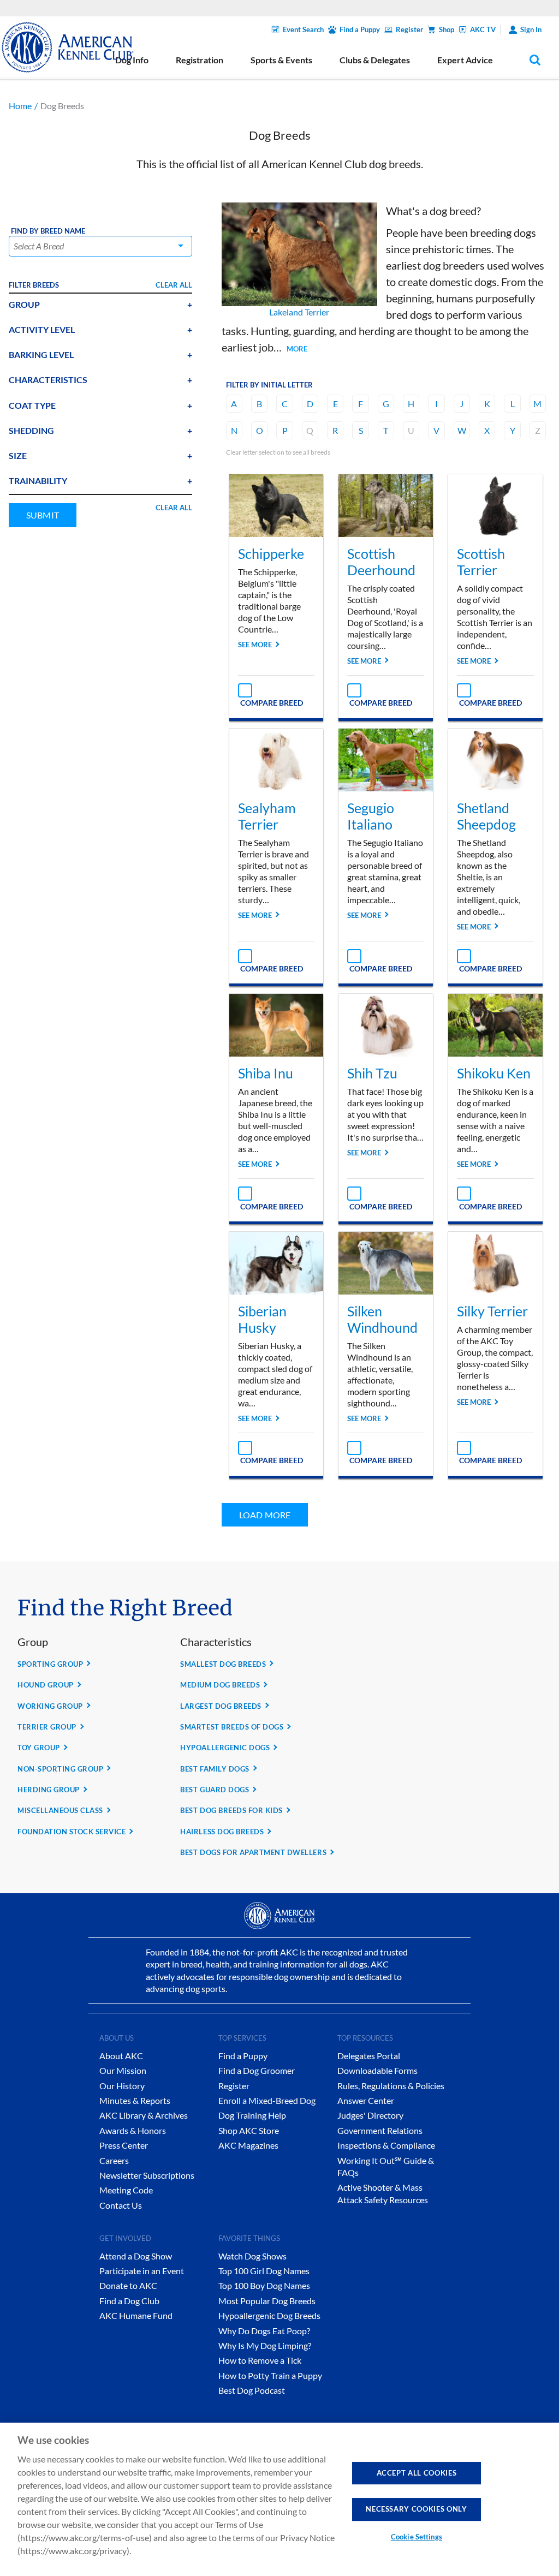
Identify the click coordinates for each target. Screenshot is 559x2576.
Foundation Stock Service (72, 1832)
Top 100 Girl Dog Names (264, 2271)
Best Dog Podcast (252, 2390)
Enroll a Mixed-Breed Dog (267, 2100)
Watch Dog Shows (252, 2256)
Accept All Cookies (417, 2473)
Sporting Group (50, 1664)
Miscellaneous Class (60, 1810)
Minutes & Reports (135, 2100)
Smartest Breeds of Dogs (232, 1727)
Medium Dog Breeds (220, 1685)
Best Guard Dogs (215, 1790)
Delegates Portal (369, 2056)
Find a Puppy (360, 29)
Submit (43, 515)
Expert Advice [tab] (465, 60)
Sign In (531, 29)
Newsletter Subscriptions (147, 2175)
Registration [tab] (200, 60)
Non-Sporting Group (60, 1769)
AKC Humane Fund (136, 2315)
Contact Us (121, 2205)
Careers (114, 2160)
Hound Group (46, 1685)
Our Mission (123, 2070)
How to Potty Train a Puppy (270, 2375)
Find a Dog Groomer (257, 2070)
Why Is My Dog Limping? (265, 2345)
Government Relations (380, 2130)
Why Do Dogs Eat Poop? (264, 2331)
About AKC (121, 2056)
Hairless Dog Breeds (222, 1832)
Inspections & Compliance (386, 2145)
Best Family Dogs (215, 1769)
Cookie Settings (417, 2537)
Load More (265, 1515)
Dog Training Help (252, 2115)
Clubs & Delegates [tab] (375, 60)
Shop (447, 29)
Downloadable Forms (377, 2070)
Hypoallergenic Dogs (225, 1748)
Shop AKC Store (249, 2130)
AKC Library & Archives (144, 2115)
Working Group (50, 1706)
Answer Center (366, 2100)
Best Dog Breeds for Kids (231, 1810)
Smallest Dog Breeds (223, 1664)
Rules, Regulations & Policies (391, 2086)
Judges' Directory (370, 2115)
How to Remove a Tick (260, 2360)
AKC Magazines (248, 2145)
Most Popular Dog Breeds (267, 2301)
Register (409, 29)
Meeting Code (126, 2190)
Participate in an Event (142, 2271)
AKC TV (483, 29)
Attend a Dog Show (136, 2256)
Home (20, 106)
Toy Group (39, 1748)
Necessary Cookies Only (416, 2509)
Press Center (124, 2145)
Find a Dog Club (129, 2301)
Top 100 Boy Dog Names (264, 2285)
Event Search (303, 29)
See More (255, 645)
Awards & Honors (133, 2130)
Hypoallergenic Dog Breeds (269, 2315)
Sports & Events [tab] (281, 60)
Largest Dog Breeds (221, 1706)
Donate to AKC (128, 2285)
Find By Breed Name (48, 231)
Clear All (174, 285)
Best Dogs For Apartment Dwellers (253, 1852)
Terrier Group (47, 1727)
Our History (122, 2086)
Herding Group (49, 1790)
